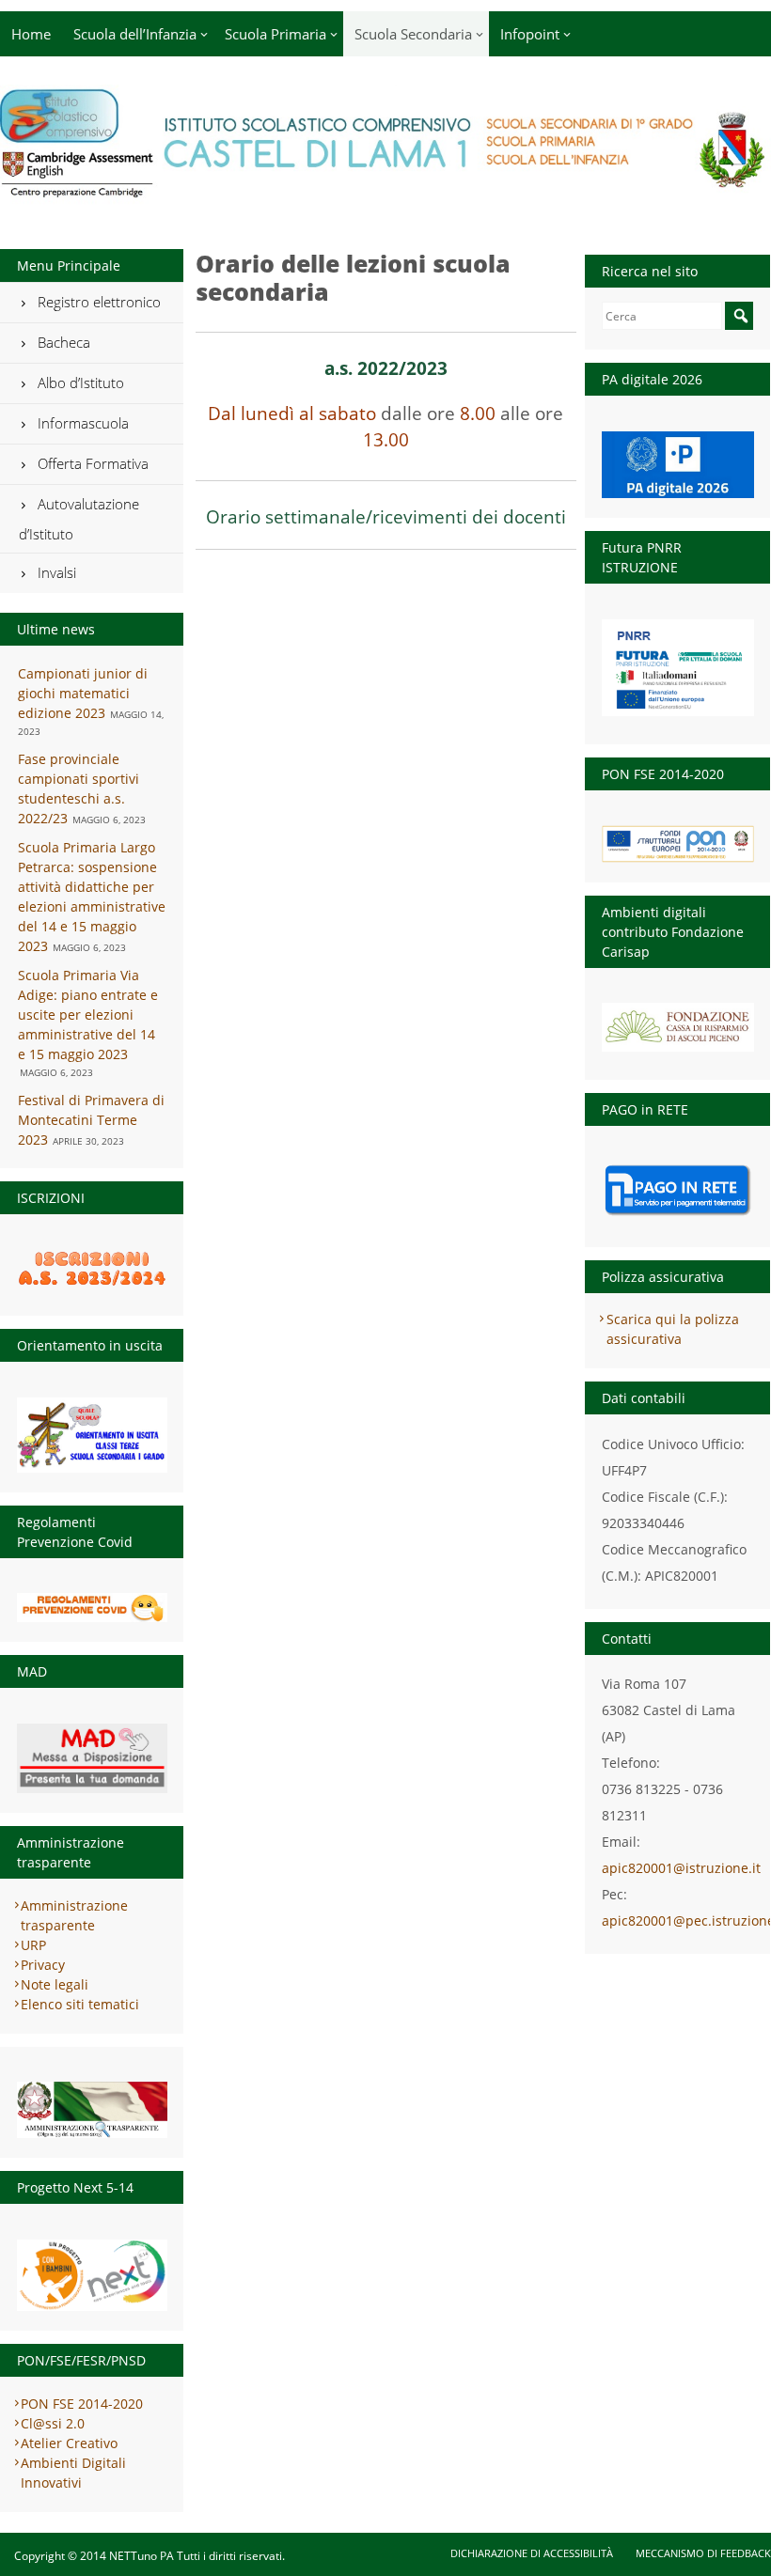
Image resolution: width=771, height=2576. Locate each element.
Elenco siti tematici (80, 2004)
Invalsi (57, 572)
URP (33, 1945)
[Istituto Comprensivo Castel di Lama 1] (385, 193)
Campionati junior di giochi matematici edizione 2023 (83, 693)
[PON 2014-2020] (678, 843)
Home (31, 34)
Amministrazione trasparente (74, 1915)
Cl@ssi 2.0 (53, 2423)
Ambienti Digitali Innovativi (73, 2473)
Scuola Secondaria (413, 34)
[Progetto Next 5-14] (92, 2276)
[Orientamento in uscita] (92, 1435)
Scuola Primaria (275, 34)
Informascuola (83, 423)
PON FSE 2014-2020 (82, 2404)
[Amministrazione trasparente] (92, 2110)
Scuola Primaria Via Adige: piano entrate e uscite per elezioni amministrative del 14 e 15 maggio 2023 (88, 1015)
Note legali (55, 1984)
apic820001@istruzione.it (678, 1868)
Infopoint (530, 34)
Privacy (43, 1965)
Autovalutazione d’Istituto (79, 519)
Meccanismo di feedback (703, 2553)
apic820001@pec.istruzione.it (678, 1920)
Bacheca (64, 342)
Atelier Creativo (69, 2443)
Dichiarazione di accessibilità (532, 2553)
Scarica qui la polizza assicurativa (673, 1329)
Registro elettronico (99, 302)
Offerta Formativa (93, 463)
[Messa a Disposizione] (92, 1758)
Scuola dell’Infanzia (135, 34)
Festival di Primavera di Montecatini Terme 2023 (91, 1120)
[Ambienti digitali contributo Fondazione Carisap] (678, 1022)
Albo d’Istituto (81, 382)
